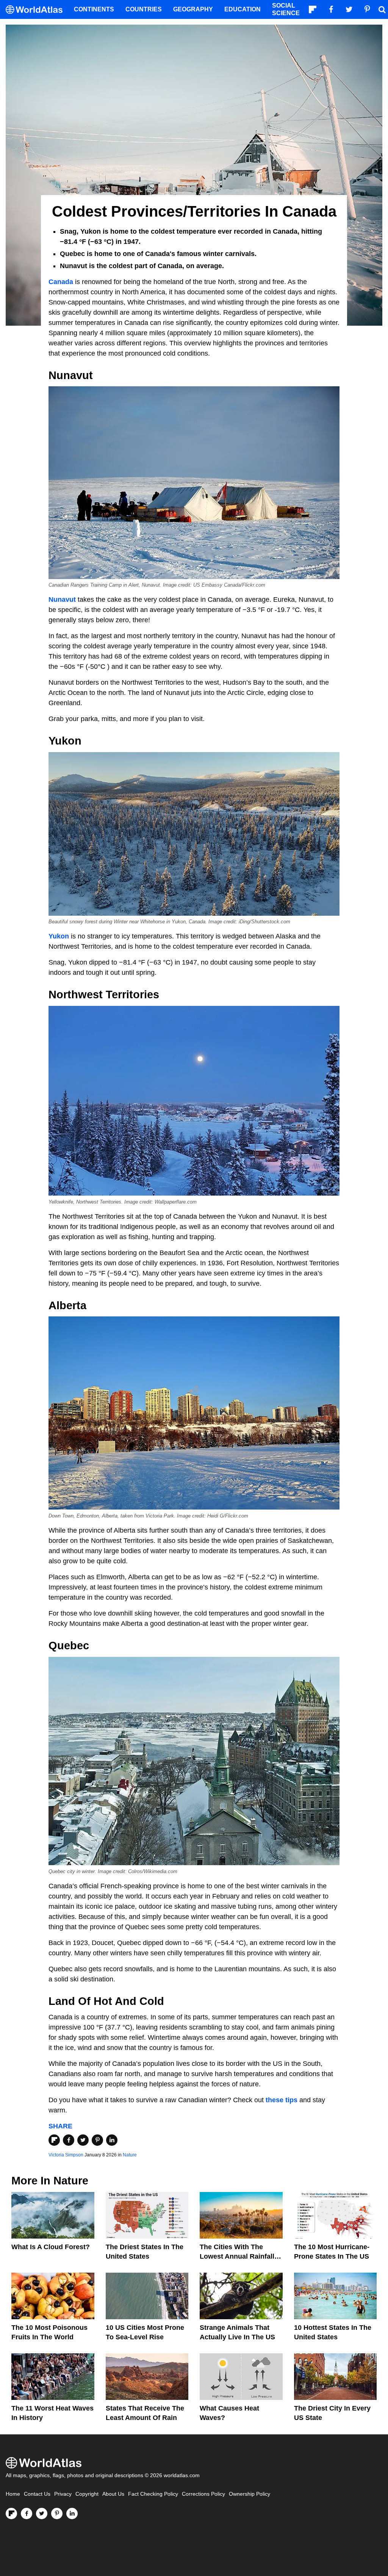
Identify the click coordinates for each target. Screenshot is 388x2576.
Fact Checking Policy (153, 2494)
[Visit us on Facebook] (27, 2514)
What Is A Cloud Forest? (51, 2247)
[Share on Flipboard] (54, 2140)
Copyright (87, 2494)
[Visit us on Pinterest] (57, 2514)
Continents (94, 9)
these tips (282, 2100)
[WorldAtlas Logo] (37, 10)
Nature (130, 2155)
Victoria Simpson (66, 2155)
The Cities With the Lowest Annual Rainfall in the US (241, 2256)
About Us (113, 2494)
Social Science (286, 9)
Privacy (63, 2494)
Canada (61, 282)
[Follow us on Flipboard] (11, 2514)
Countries (144, 9)
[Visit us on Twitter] (42, 2514)
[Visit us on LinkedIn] (72, 2514)
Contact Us (37, 2494)
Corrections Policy (203, 2494)
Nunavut (62, 600)
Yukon (59, 936)
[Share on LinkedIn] (112, 2140)
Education (242, 9)
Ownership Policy (250, 2494)
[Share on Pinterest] (97, 2140)
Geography (193, 9)
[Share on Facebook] (69, 2140)
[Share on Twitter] (83, 2140)
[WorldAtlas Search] (382, 9)
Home (13, 2494)
